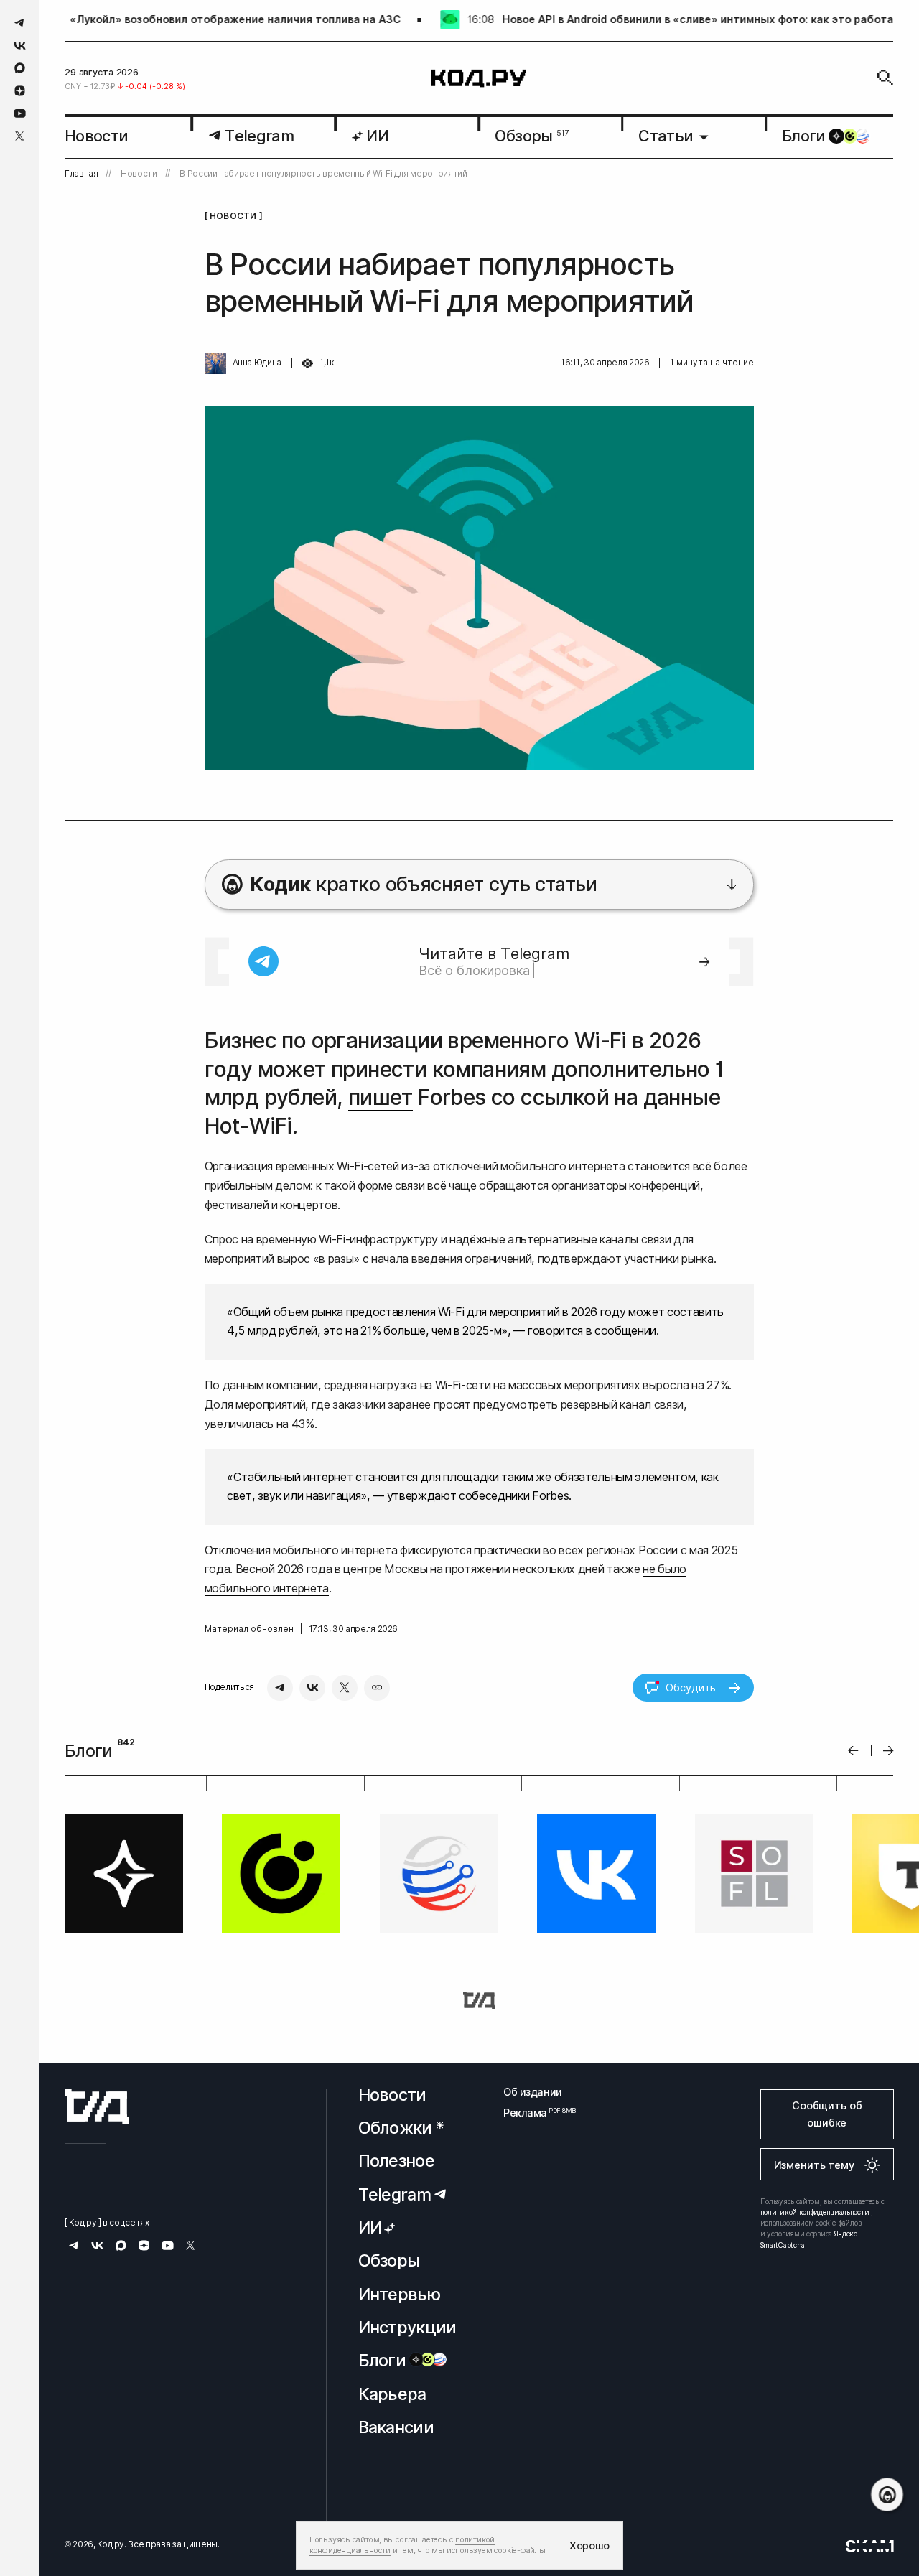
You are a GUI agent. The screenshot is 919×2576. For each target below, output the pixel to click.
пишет (381, 1097)
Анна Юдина (257, 363)
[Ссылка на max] (20, 68)
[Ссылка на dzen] (20, 91)
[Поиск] (885, 78)
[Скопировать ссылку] (377, 1688)
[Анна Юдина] (215, 363)
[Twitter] (345, 1688)
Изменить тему (814, 2165)
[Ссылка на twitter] (20, 136)
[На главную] (479, 78)
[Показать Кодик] (887, 2495)
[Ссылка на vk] (20, 46)
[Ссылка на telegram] (20, 23)
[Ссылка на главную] (97, 2106)
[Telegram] (280, 1688)
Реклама (533, 2113)
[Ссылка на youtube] (20, 113)
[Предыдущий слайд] (853, 1751)
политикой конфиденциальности (815, 2212)
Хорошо (589, 2545)
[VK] (312, 1688)
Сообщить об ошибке (827, 2114)
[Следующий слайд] (888, 1751)
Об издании (533, 2092)
